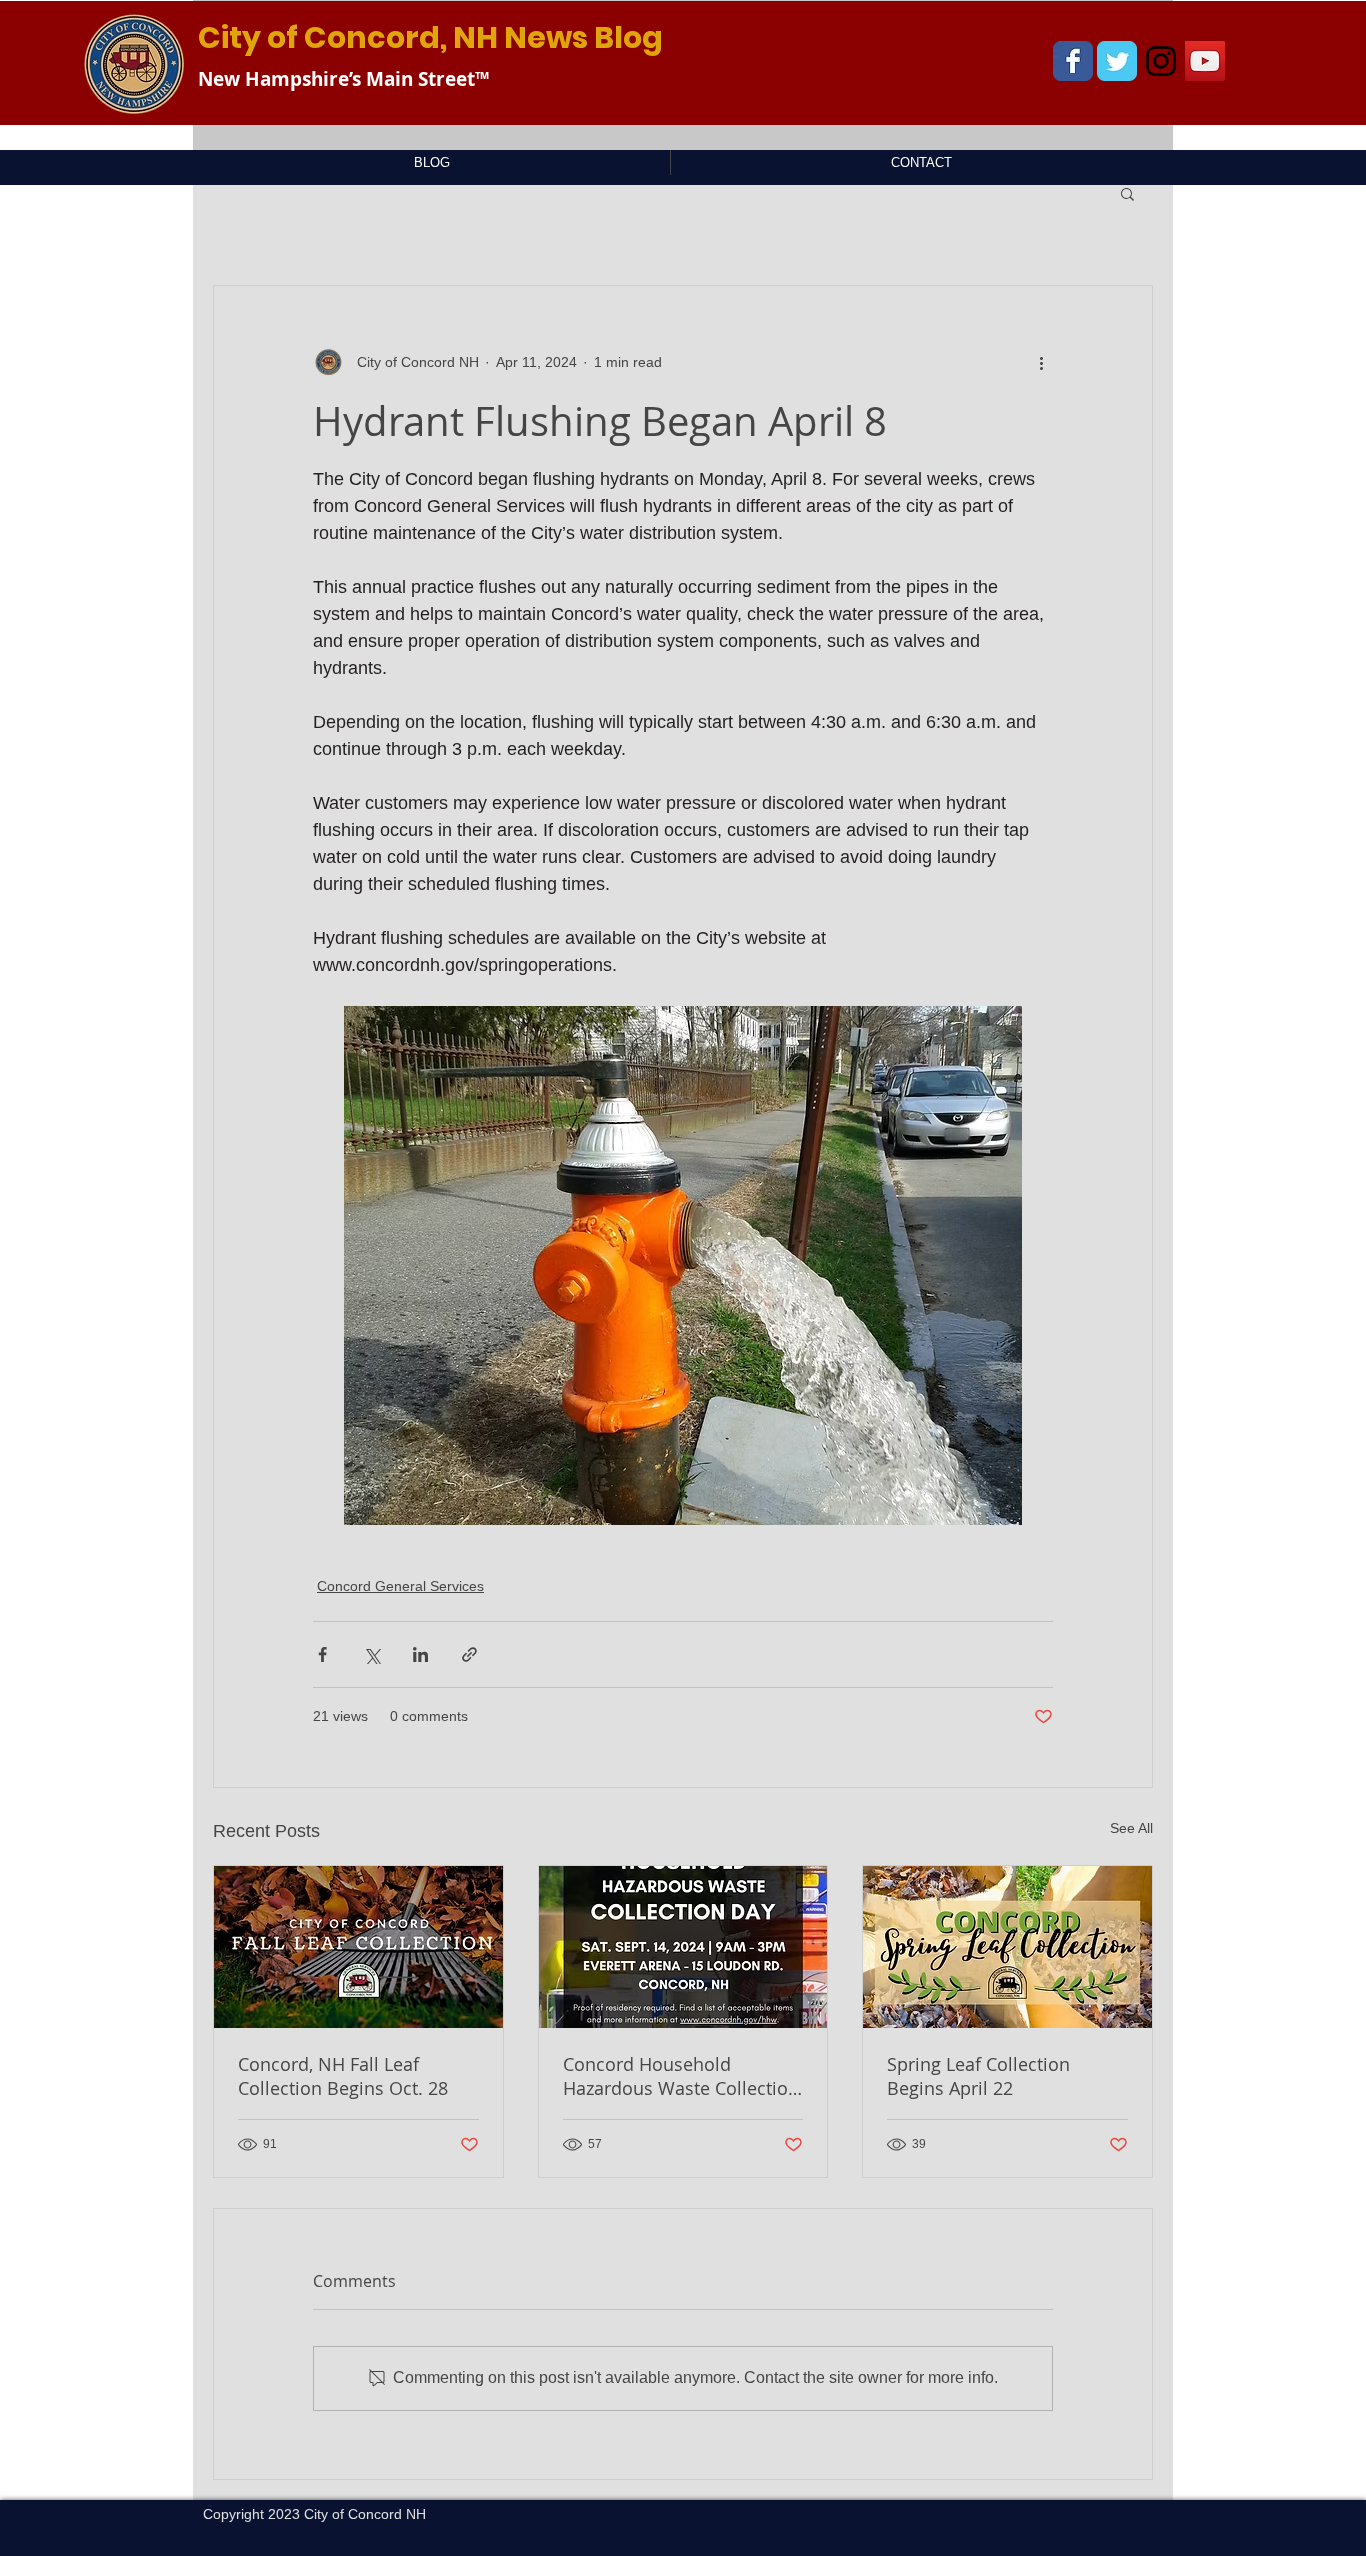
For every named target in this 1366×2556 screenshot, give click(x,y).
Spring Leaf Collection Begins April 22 (978, 2076)
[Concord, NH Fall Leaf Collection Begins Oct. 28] (358, 1947)
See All (1131, 1828)
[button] (1127, 193)
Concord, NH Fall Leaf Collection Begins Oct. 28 (343, 2076)
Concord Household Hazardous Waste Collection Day (681, 2076)
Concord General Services (400, 1586)
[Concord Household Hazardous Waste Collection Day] (683, 1947)
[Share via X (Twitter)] (371, 1654)
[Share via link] (469, 1654)
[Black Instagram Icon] (1161, 61)
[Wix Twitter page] (1117, 61)
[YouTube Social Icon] (1205, 61)
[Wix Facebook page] (1073, 61)
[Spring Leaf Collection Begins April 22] (1007, 1947)
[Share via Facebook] (322, 1654)
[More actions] (1041, 362)
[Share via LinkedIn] (420, 1654)
